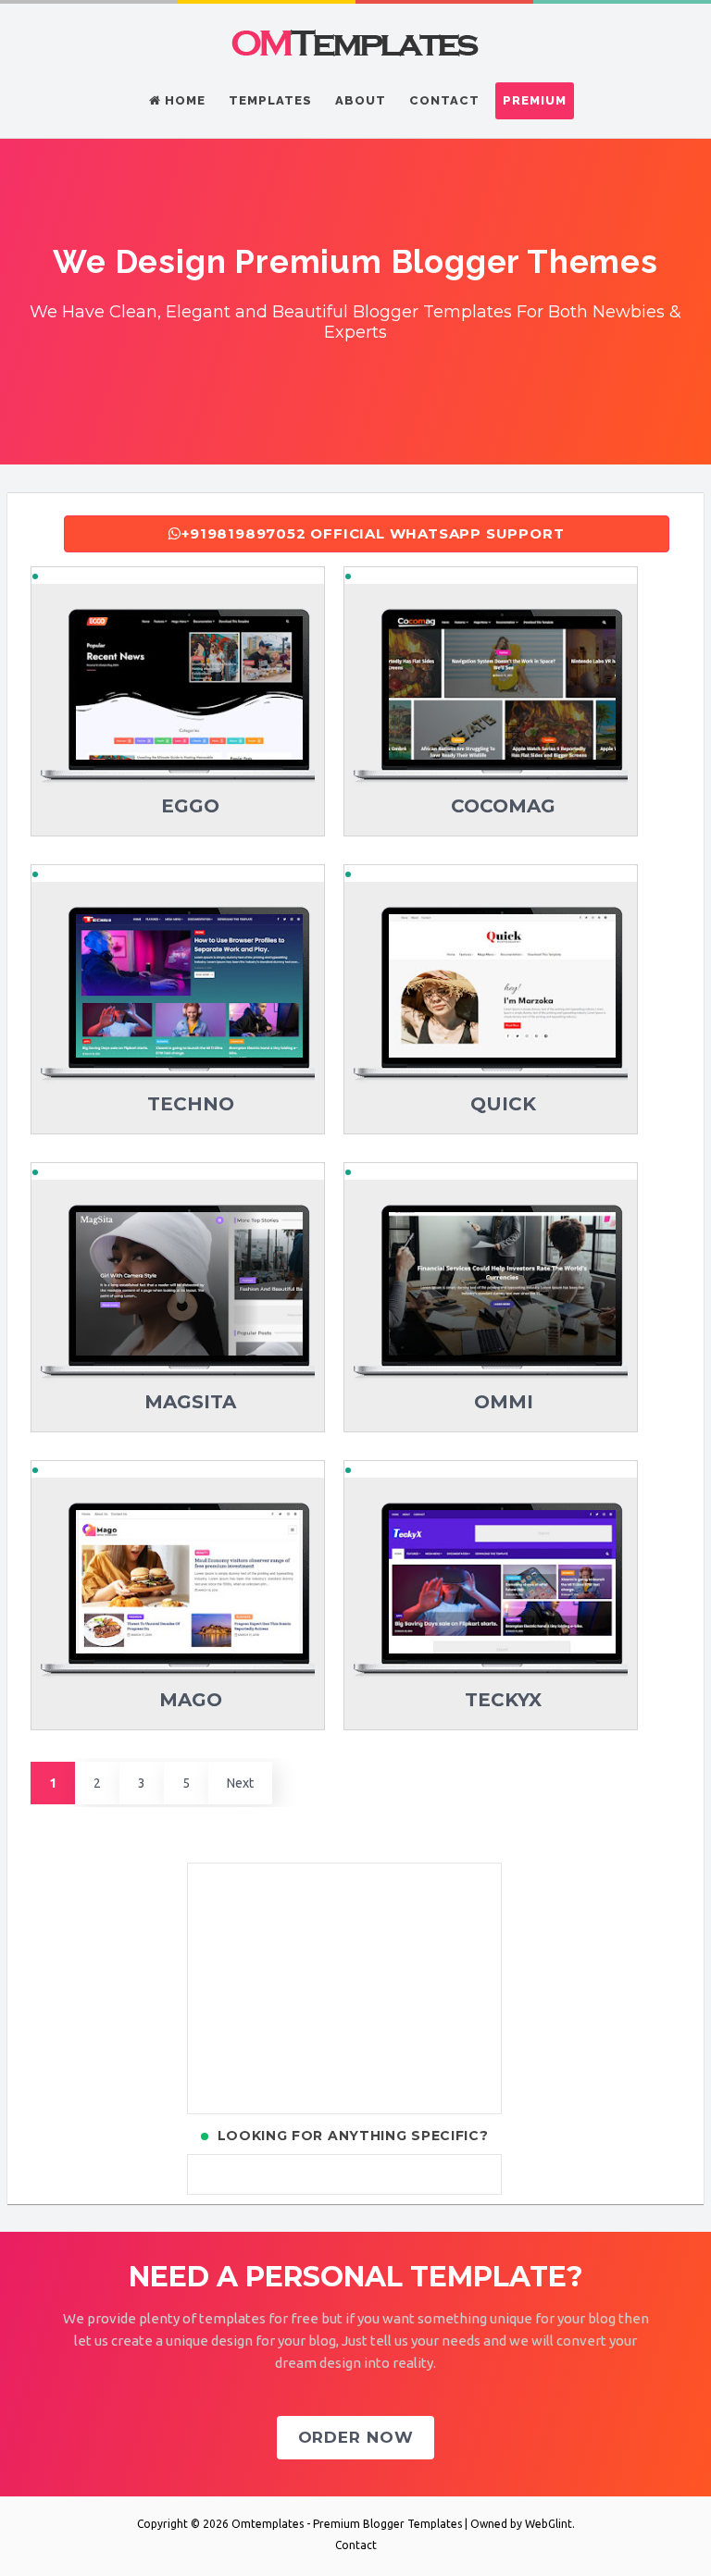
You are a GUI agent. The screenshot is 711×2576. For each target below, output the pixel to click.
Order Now (356, 2437)
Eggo (190, 806)
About (361, 100)
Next (240, 1783)
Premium (535, 100)
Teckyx (503, 1700)
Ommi (504, 1402)
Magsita (190, 1402)
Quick (503, 1104)
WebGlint (549, 2524)
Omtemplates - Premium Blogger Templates (347, 2524)
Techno (191, 1104)
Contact (444, 100)
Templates (270, 100)
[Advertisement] (344, 1988)
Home (183, 100)
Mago (191, 1700)
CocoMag (503, 806)
